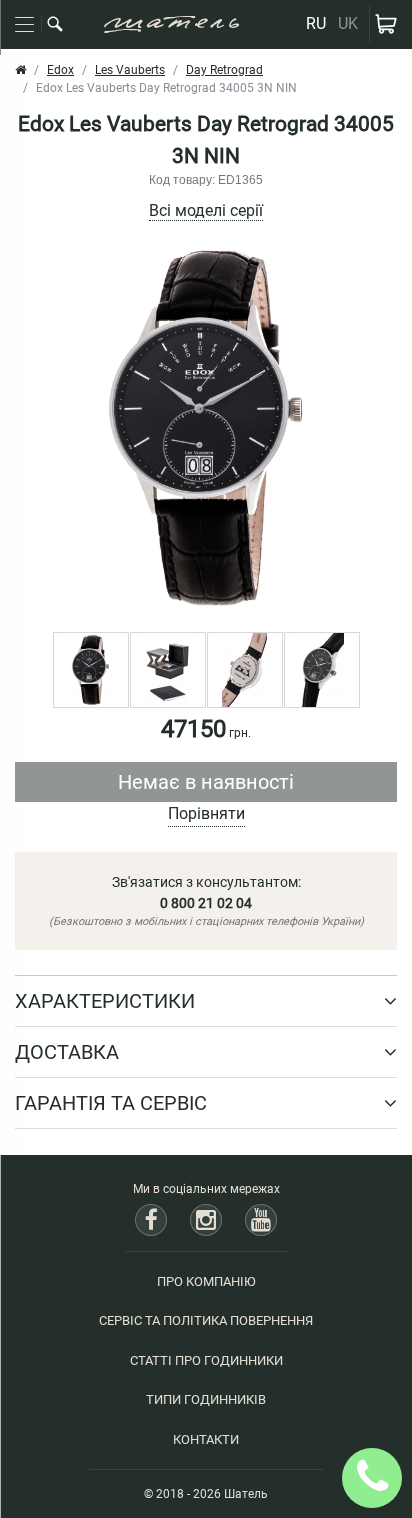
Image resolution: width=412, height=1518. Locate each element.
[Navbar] (24, 24)
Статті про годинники (206, 1360)
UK (348, 23)
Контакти (206, 1439)
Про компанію (206, 1281)
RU (316, 23)
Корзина (386, 24)
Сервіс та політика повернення (206, 1320)
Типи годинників (206, 1399)
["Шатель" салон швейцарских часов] (171, 24)
